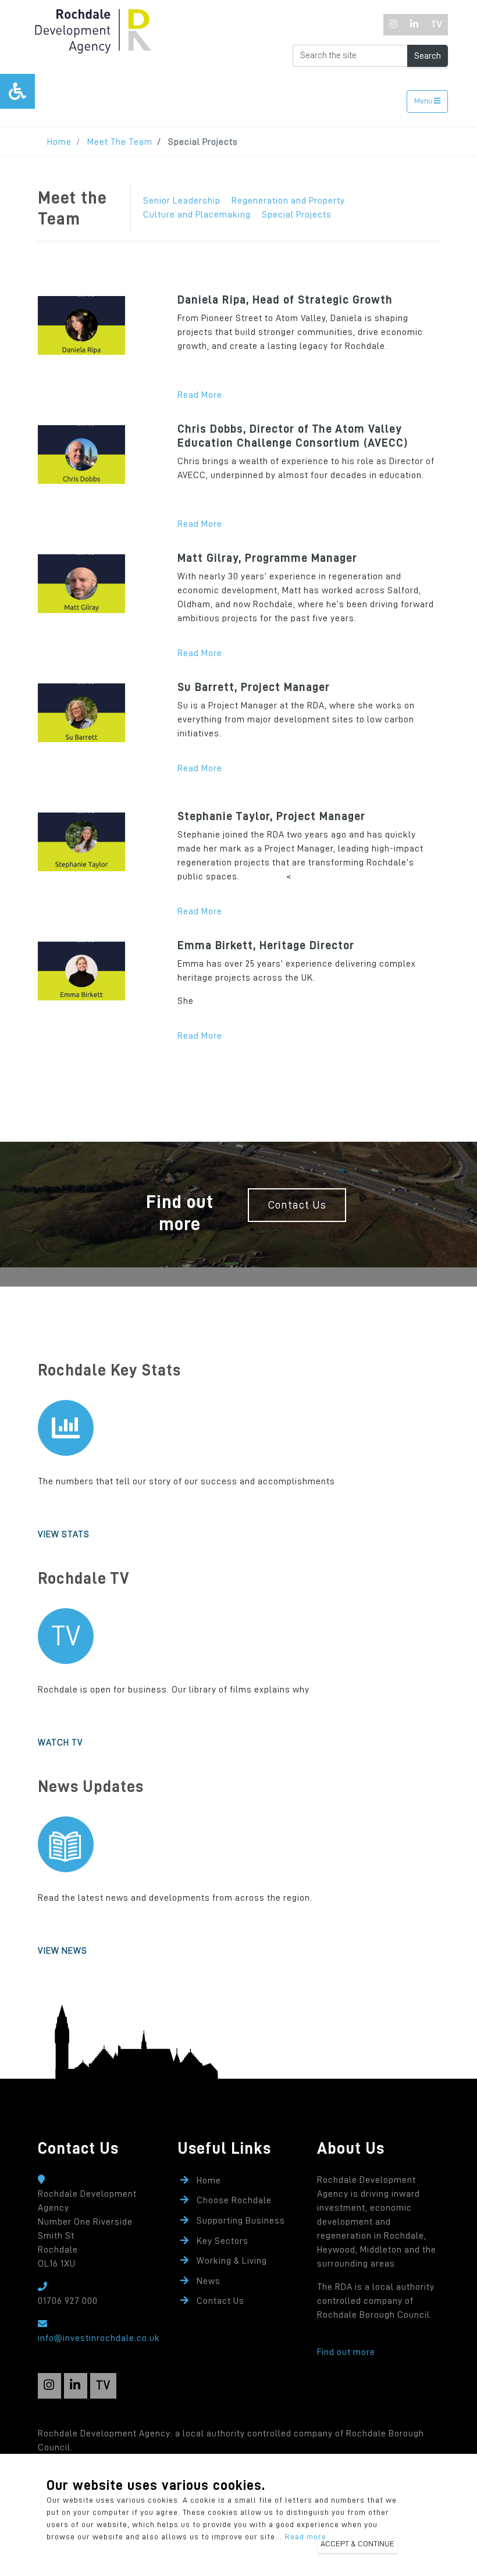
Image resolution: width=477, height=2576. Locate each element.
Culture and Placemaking (197, 215)
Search (428, 56)
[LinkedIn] (414, 25)
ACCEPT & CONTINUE (357, 2543)
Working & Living (232, 2261)
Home (59, 142)
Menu (424, 101)
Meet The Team (120, 142)
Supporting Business (241, 2221)
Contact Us (297, 1205)
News (209, 2281)
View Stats (64, 1534)
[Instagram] (394, 25)
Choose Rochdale (234, 2200)
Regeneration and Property (288, 201)
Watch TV (60, 1743)
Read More (200, 395)
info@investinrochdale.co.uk (99, 2338)
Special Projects (297, 215)
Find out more (346, 2352)
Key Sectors (223, 2241)
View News (63, 1951)
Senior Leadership (182, 201)
